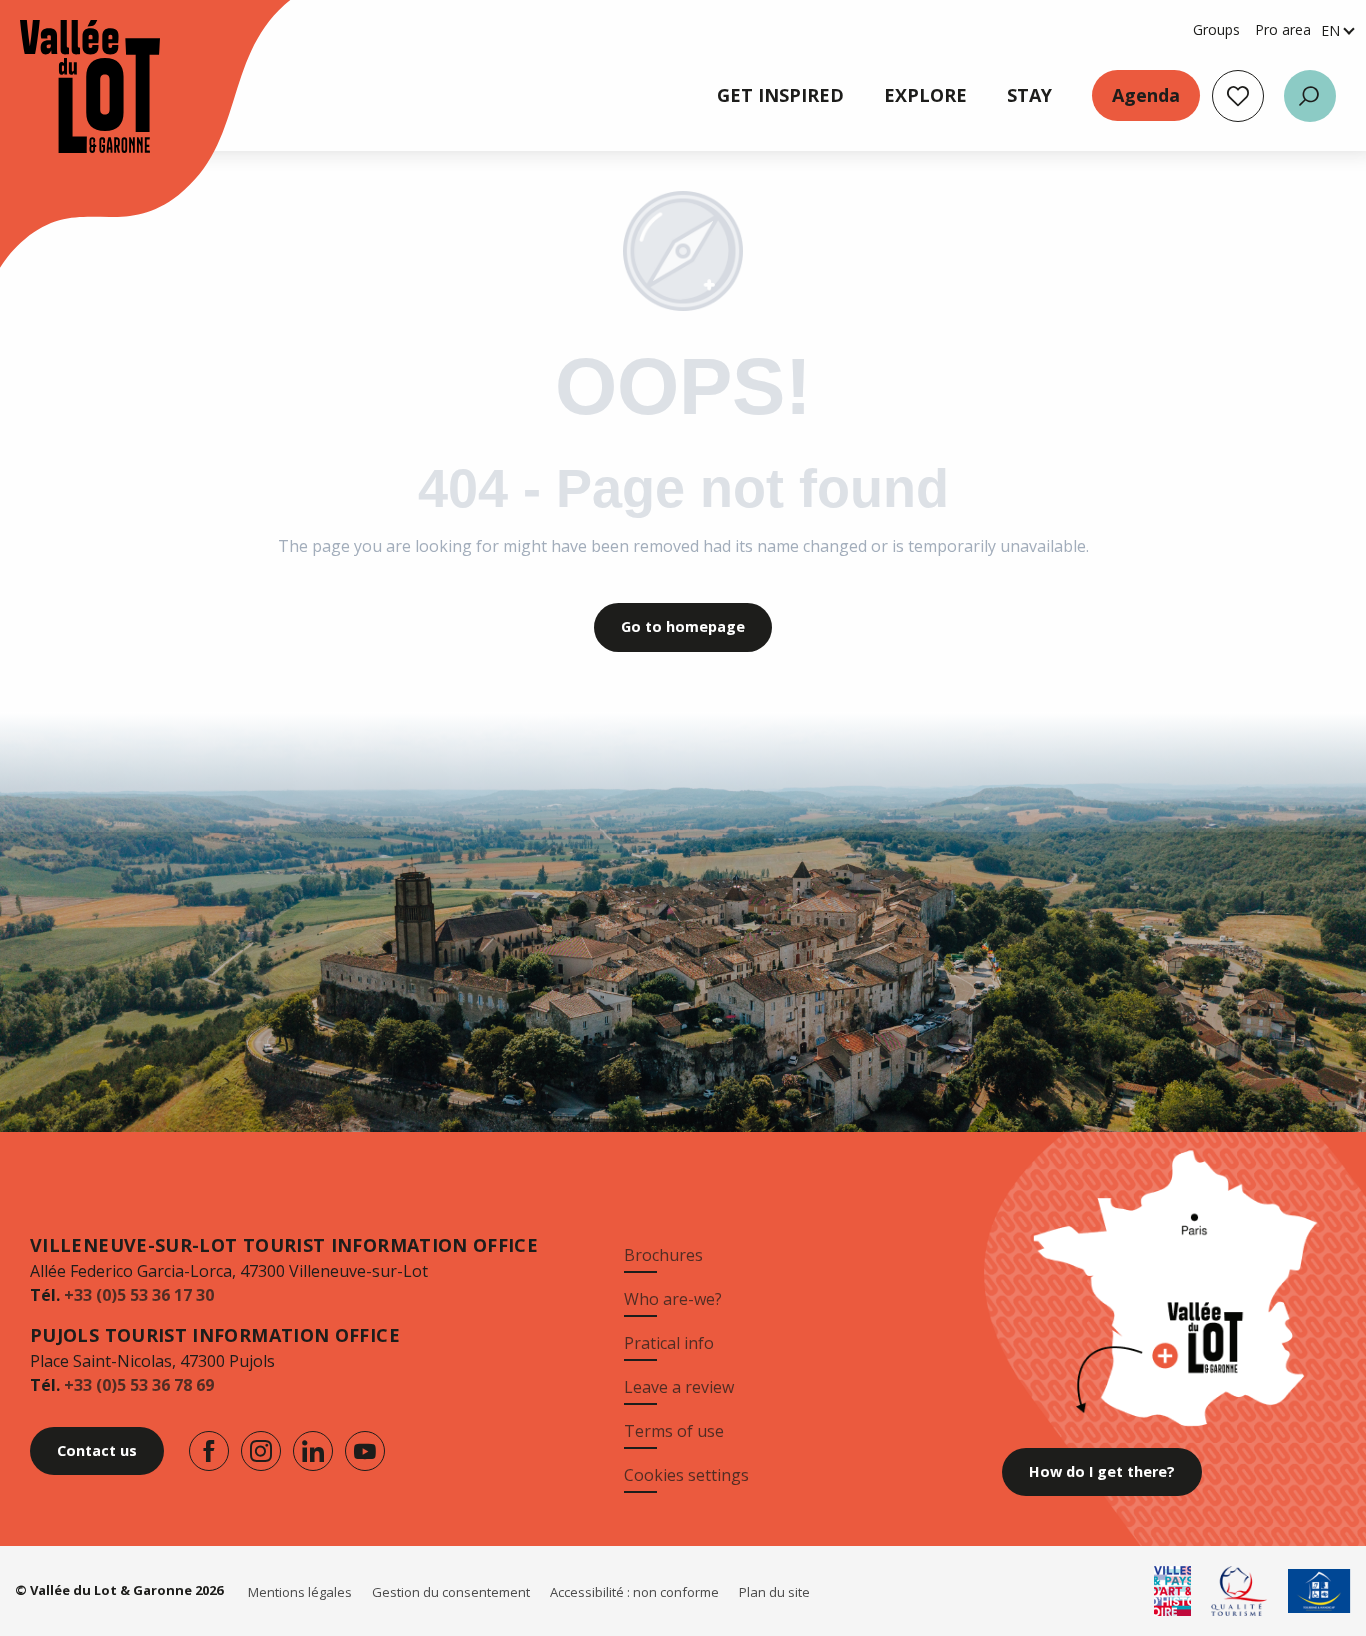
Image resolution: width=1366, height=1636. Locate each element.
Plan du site (774, 1592)
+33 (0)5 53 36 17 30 (139, 1295)
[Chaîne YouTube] (365, 1451)
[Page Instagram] (261, 1451)
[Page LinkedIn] (313, 1451)
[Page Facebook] (209, 1451)
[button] (1310, 96)
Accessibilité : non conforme (634, 1592)
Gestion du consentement (451, 1592)
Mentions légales (300, 1592)
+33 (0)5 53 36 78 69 (139, 1385)
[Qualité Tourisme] (1239, 1591)
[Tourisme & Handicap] (1319, 1591)
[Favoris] (1238, 96)
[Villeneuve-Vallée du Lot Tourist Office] (70, 86)
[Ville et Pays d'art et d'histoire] (1173, 1591)
